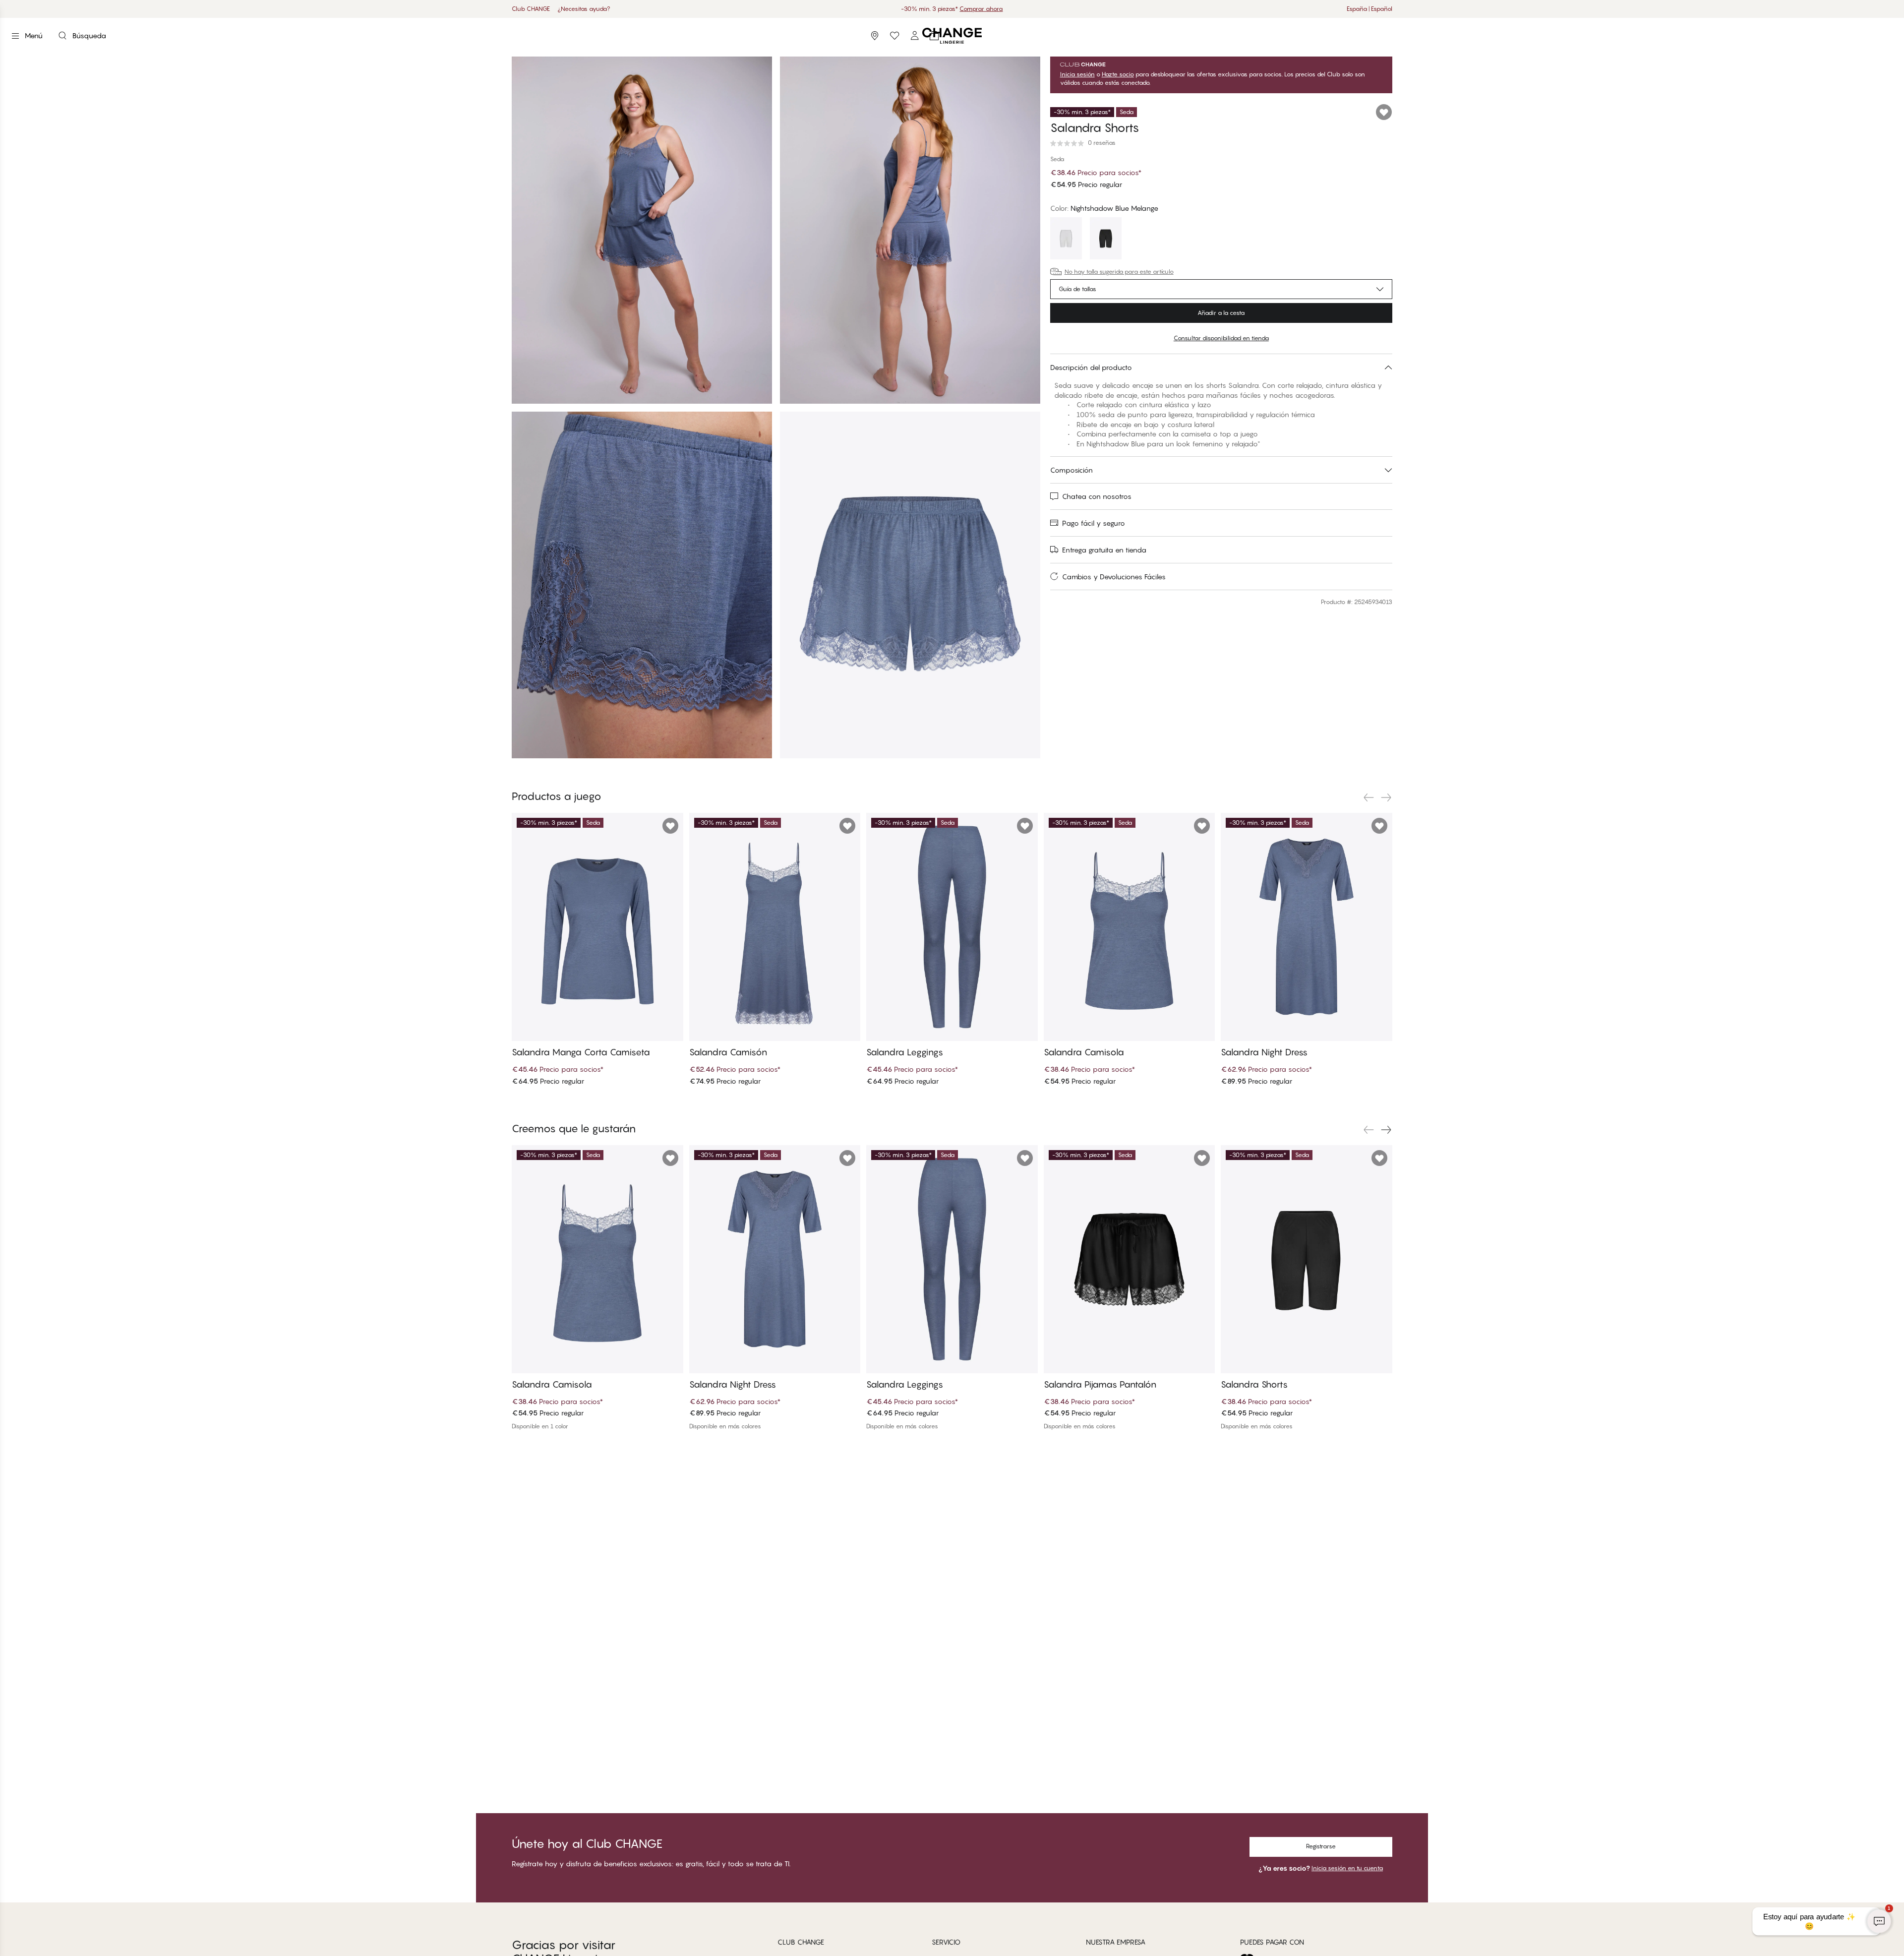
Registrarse (1321, 1846)
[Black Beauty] (1106, 240)
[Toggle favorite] (1384, 112)
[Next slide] (1386, 797)
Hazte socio (1118, 74)
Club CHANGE (531, 9)
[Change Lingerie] (952, 36)
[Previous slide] (1368, 797)
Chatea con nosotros (1097, 496)
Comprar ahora (999, 9)
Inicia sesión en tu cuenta (1347, 1868)
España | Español (1369, 9)
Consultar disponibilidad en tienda (1221, 338)
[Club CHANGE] (914, 36)
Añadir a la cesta (1221, 313)
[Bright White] (1066, 240)
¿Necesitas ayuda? (584, 9)
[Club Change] (894, 36)
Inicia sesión (1077, 74)
